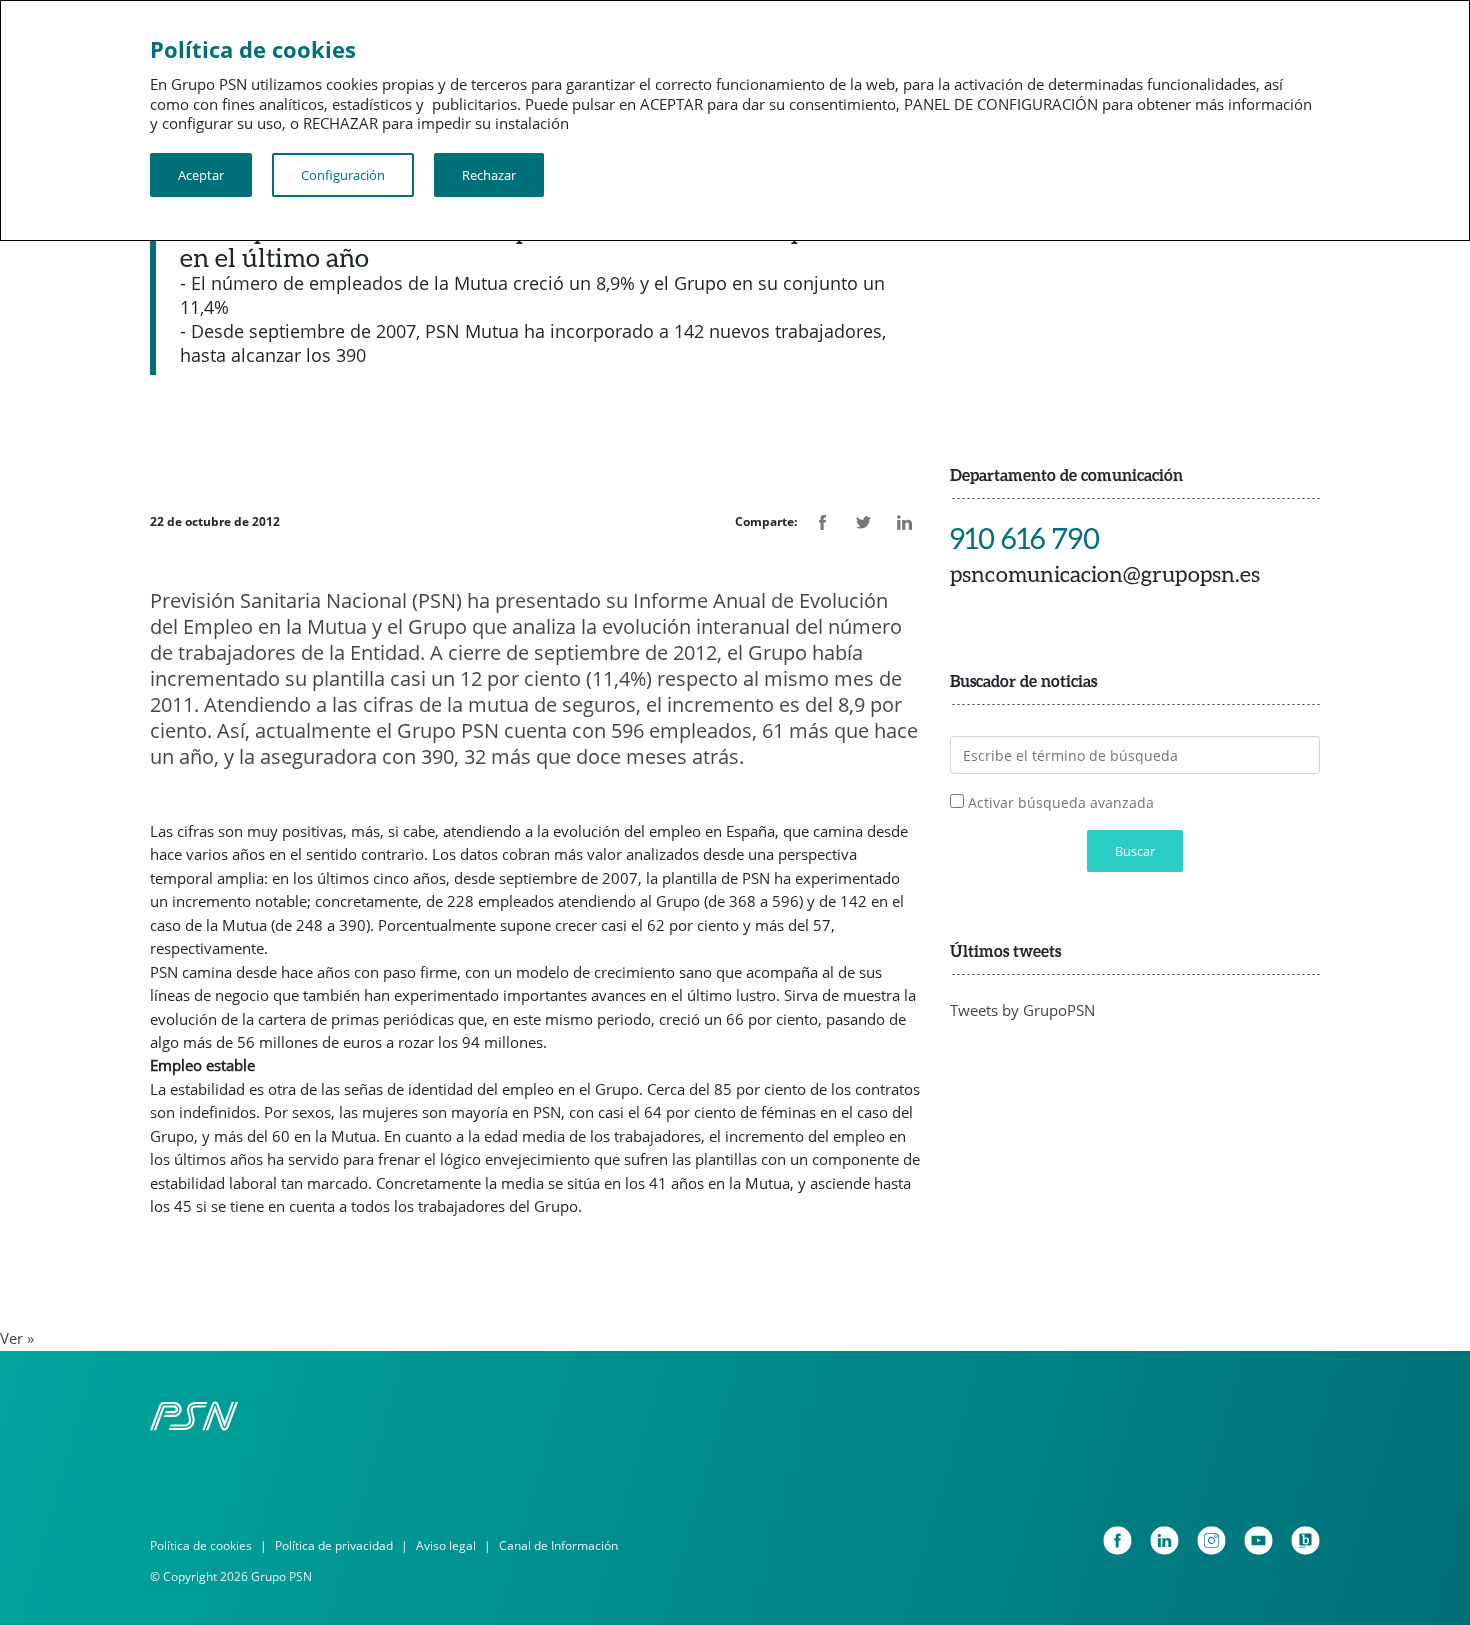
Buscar (1135, 851)
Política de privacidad (334, 1545)
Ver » (17, 1338)
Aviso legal (446, 1545)
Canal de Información (558, 1545)
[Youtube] (1258, 1540)
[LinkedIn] (1164, 1540)
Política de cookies (201, 1545)
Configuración (343, 175)
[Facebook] (1117, 1540)
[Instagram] (1211, 1540)
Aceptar (201, 175)
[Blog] (1305, 1540)
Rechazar (489, 175)
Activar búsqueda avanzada (1061, 802)
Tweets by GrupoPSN (1022, 1010)
